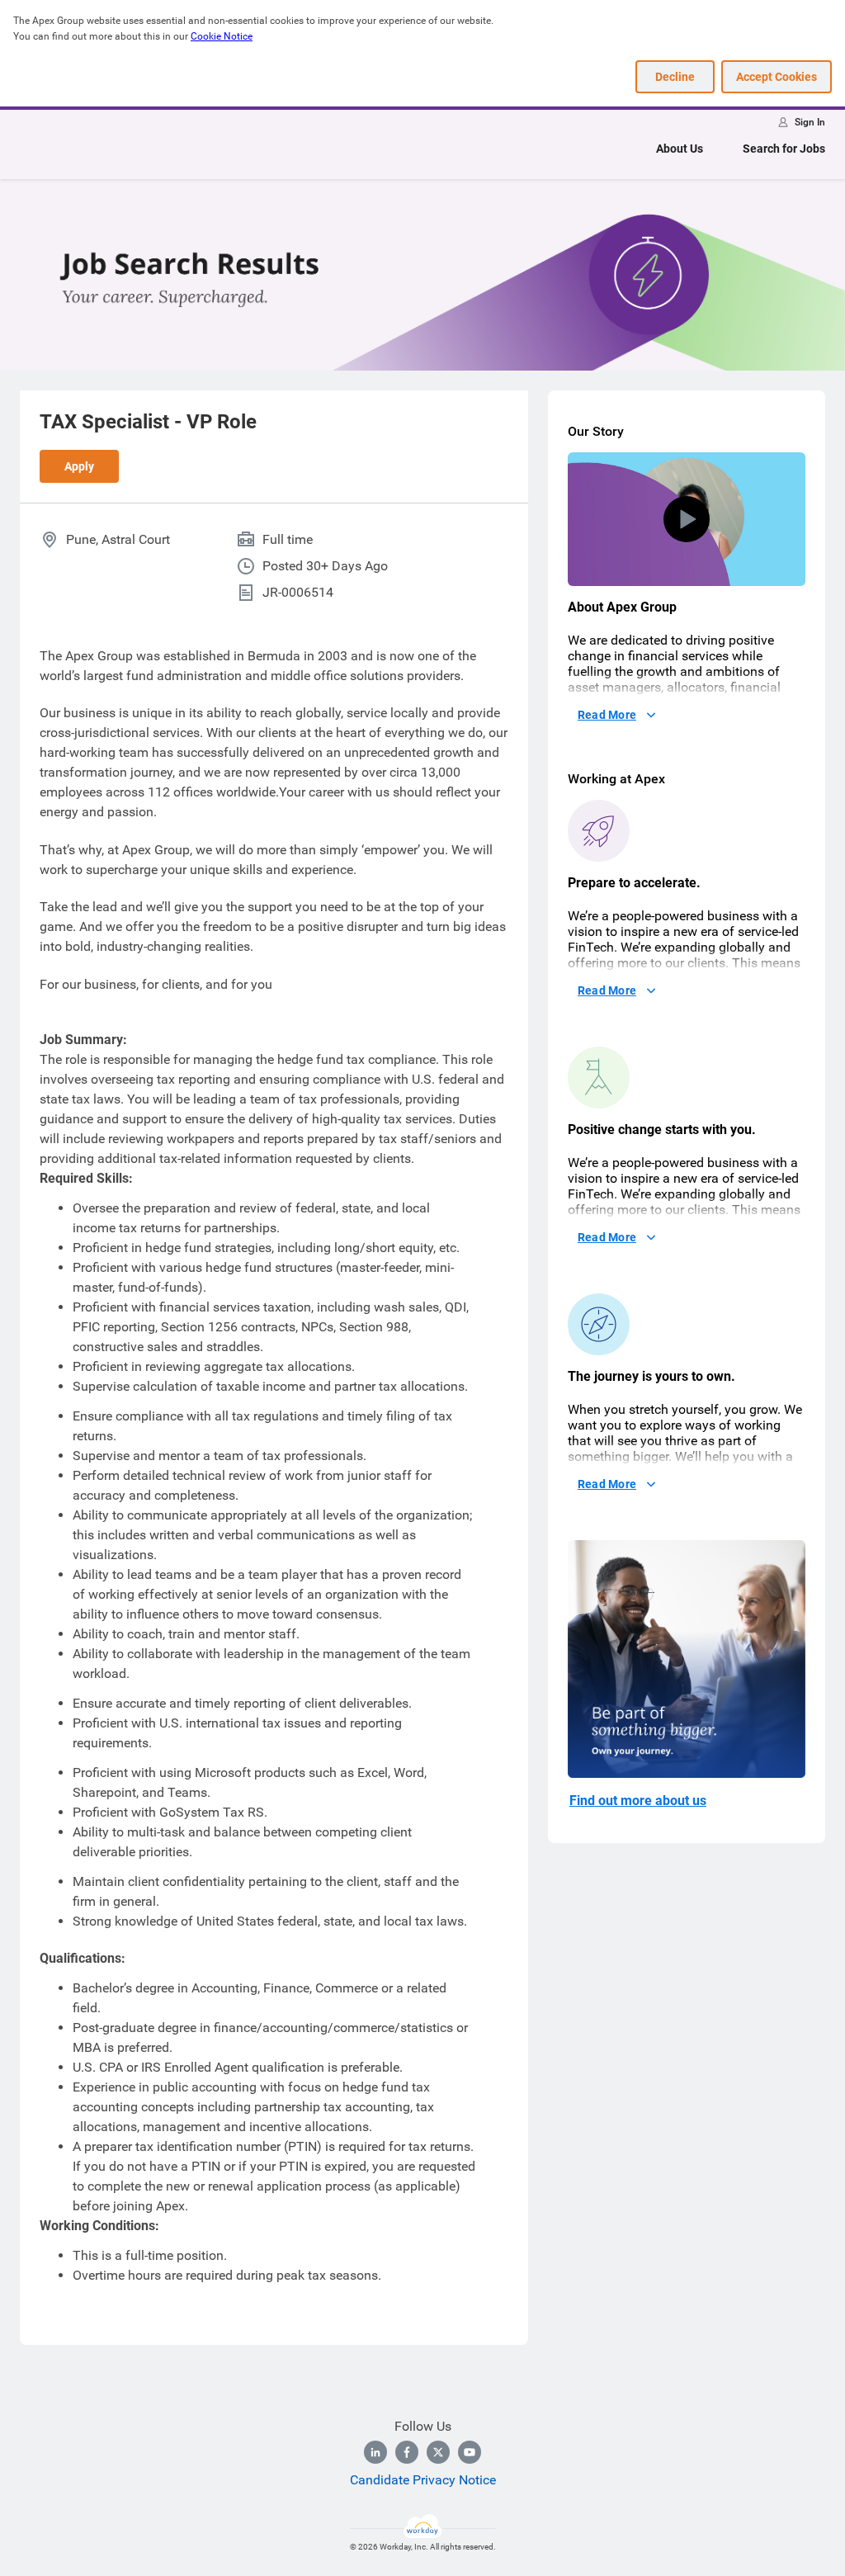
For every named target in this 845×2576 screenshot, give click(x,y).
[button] (687, 519)
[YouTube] (470, 2452)
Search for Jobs (784, 149)
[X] (438, 2452)
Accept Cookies (777, 77)
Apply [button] (79, 466)
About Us (680, 149)
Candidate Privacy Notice (423, 2480)
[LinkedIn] (375, 2452)
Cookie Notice (222, 36)
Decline (675, 77)
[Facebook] (407, 2452)
